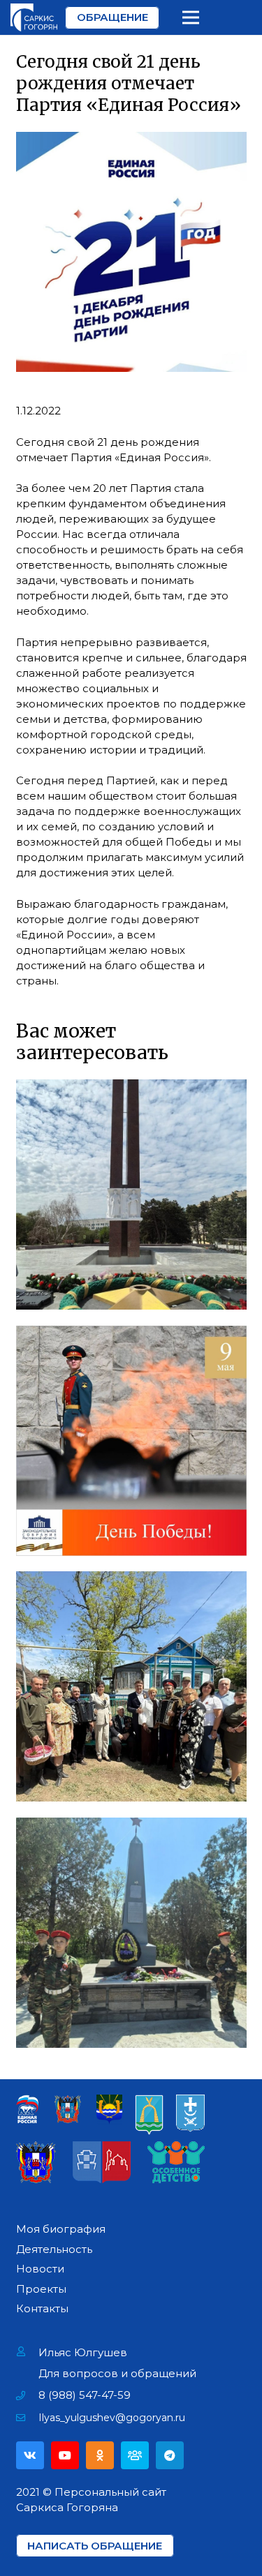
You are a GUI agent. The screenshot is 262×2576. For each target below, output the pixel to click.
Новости (40, 2269)
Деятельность (54, 2249)
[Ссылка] (34, 17)
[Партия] (135, 2455)
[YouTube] (65, 2455)
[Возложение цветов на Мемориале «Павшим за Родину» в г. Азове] (131, 1195)
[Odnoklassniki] (100, 2455)
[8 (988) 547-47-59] (28, 2395)
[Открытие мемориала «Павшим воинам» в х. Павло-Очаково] (131, 1933)
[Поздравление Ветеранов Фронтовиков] (131, 1686)
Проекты (41, 2289)
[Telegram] (170, 2455)
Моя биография (61, 2229)
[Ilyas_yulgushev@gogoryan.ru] (28, 2418)
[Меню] (191, 17)
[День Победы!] (131, 1441)
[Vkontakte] (30, 2455)
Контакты (42, 2308)
